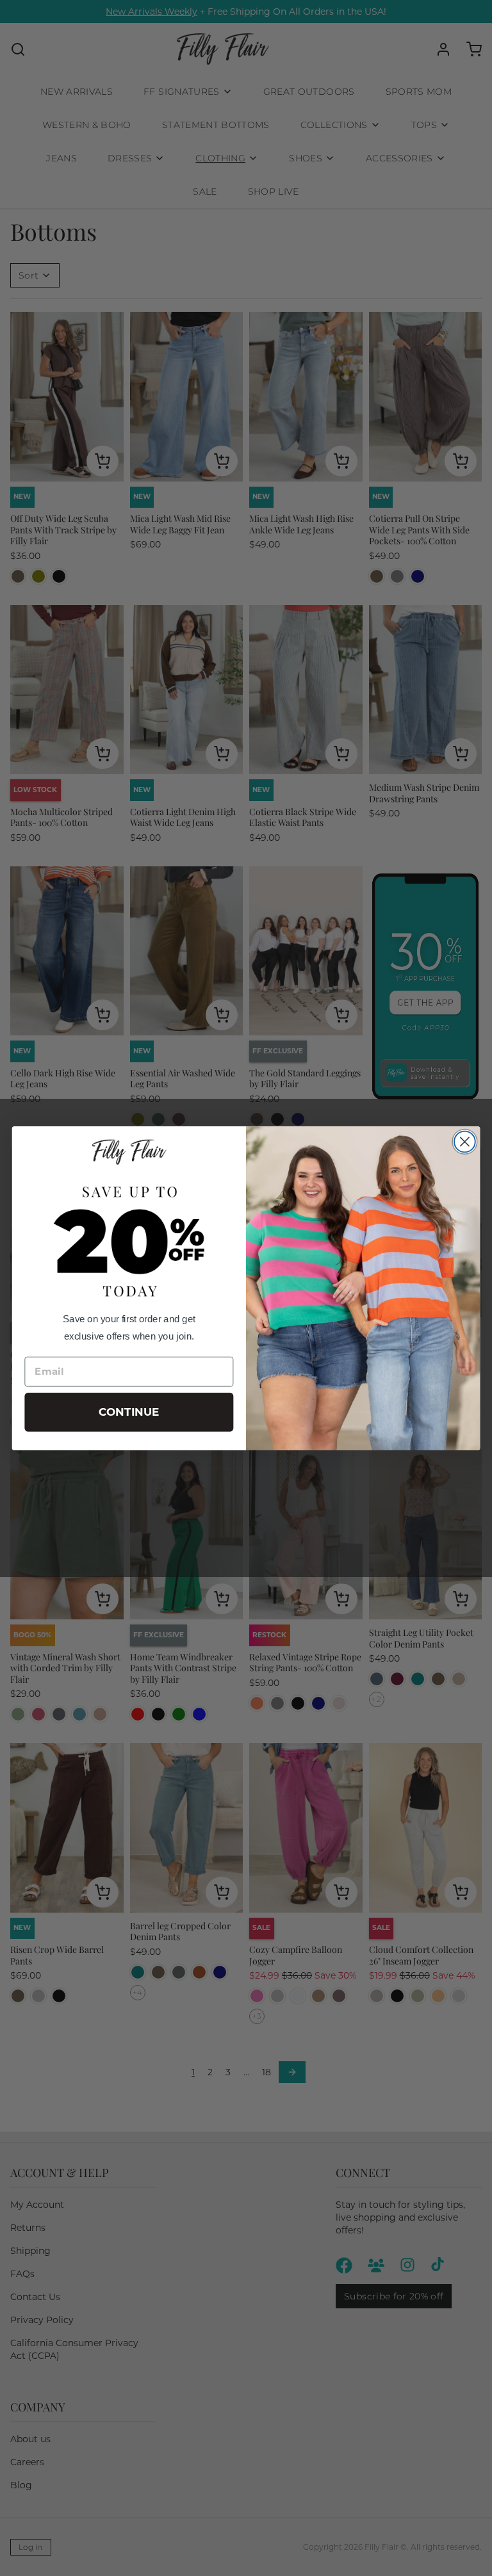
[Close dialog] (465, 1141)
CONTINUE (129, 1412)
